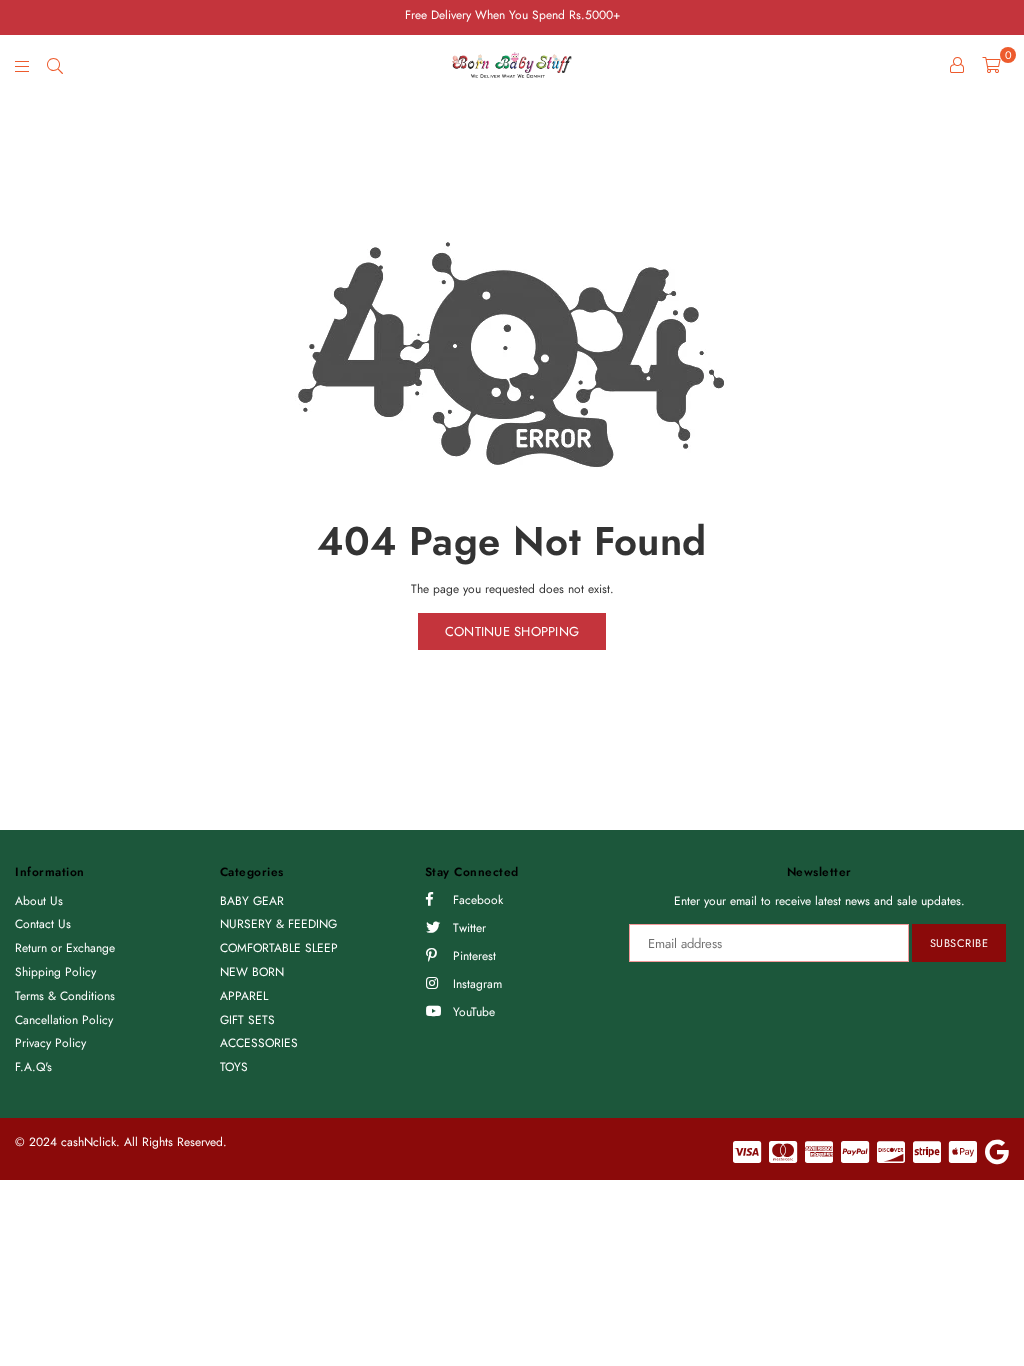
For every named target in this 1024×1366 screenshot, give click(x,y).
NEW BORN (252, 972)
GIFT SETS (247, 1020)
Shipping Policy (55, 972)
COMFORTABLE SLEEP (279, 948)
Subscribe (959, 943)
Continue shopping (512, 631)
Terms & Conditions (65, 996)
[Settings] (957, 65)
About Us (39, 901)
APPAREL (244, 996)
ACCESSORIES (259, 1043)
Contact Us (43, 924)
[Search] (55, 65)
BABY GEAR (252, 901)
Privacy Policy (50, 1043)
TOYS (234, 1067)
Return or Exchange (65, 948)
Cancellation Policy (64, 1020)
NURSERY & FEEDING (278, 924)
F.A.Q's (33, 1067)
